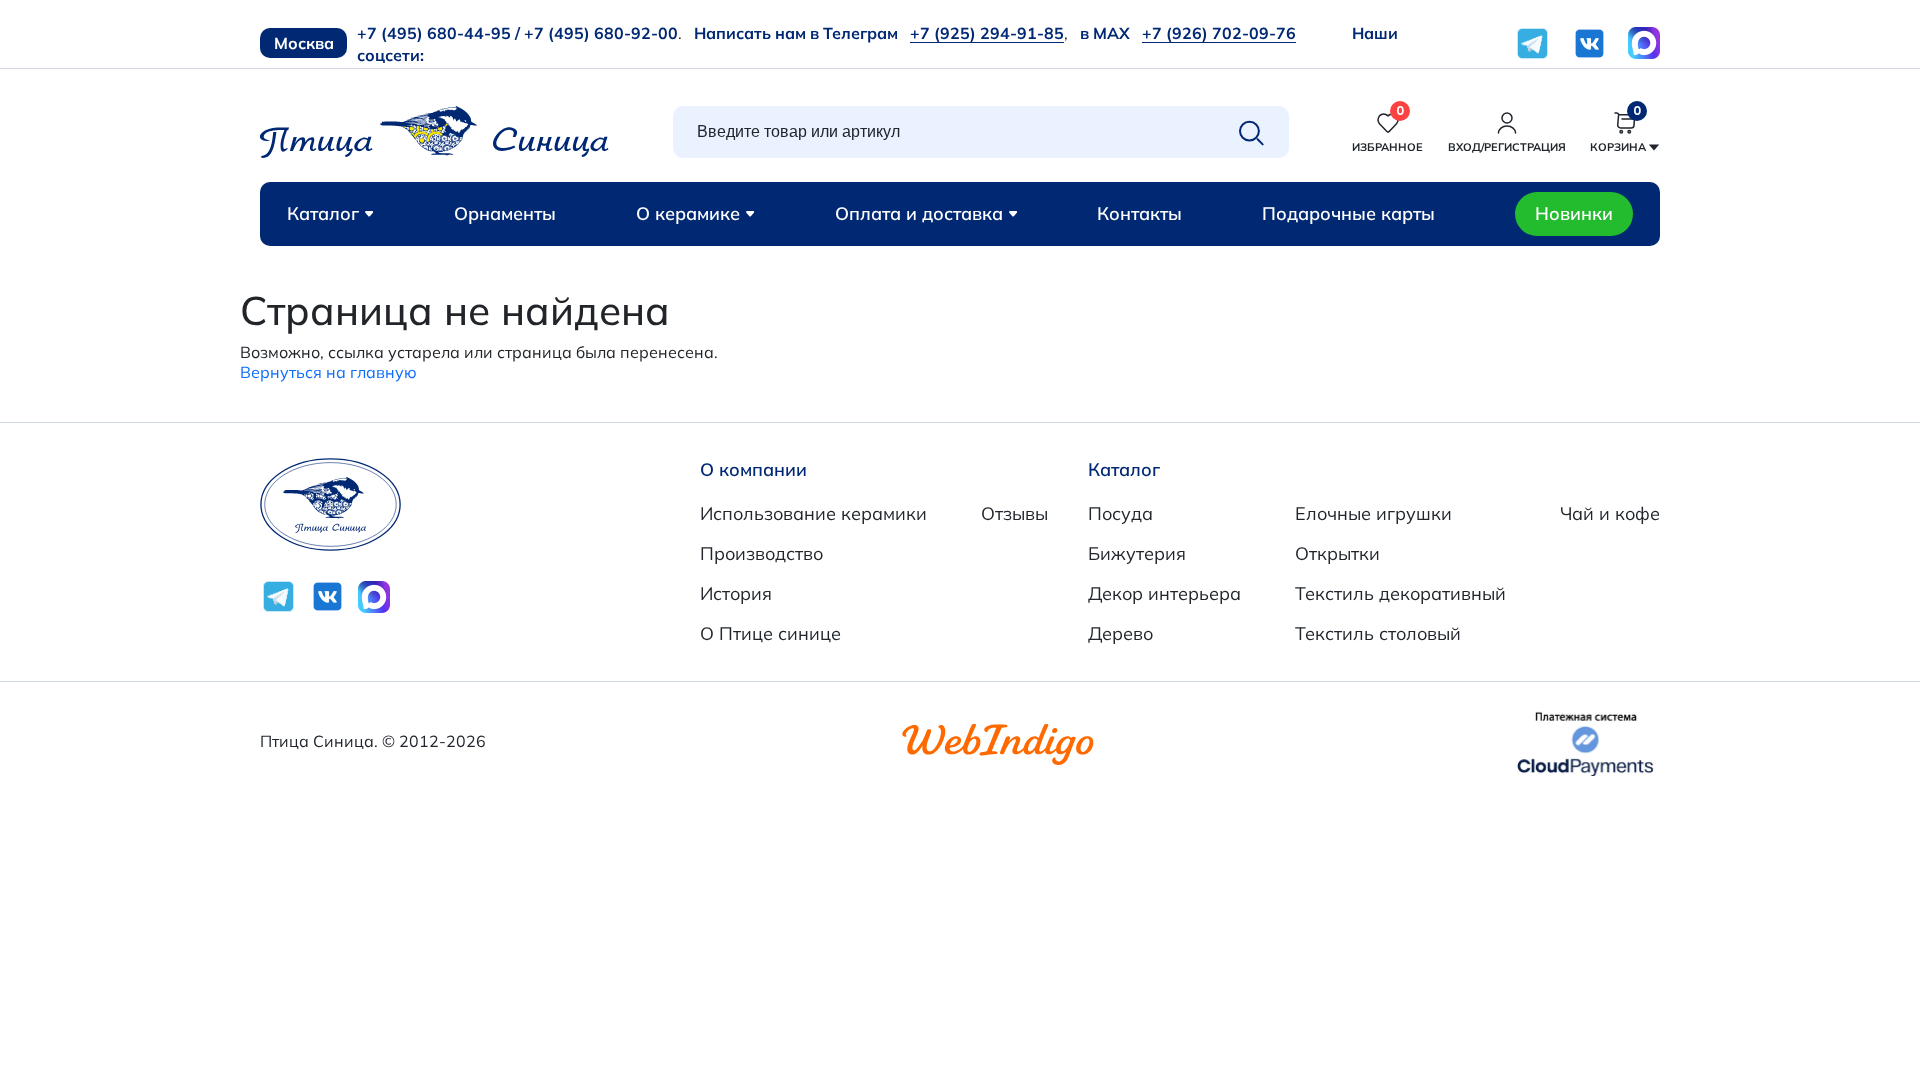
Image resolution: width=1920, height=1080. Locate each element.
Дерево (1120, 633)
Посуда (1120, 513)
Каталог (323, 213)
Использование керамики (813, 513)
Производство (761, 553)
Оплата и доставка (919, 213)
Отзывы (1014, 513)
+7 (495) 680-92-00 (601, 33)
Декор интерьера (1164, 593)
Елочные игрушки (1373, 513)
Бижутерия (1137, 553)
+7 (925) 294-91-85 (987, 33)
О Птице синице (770, 633)
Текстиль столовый (1378, 633)
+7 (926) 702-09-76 (1219, 33)
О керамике (688, 213)
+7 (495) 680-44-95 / (438, 33)
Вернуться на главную (328, 372)
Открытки (1337, 553)
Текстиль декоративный (1400, 593)
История (736, 593)
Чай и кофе (1610, 513)
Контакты (1139, 213)
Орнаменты (505, 213)
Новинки (1574, 213)
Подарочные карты (1348, 213)
